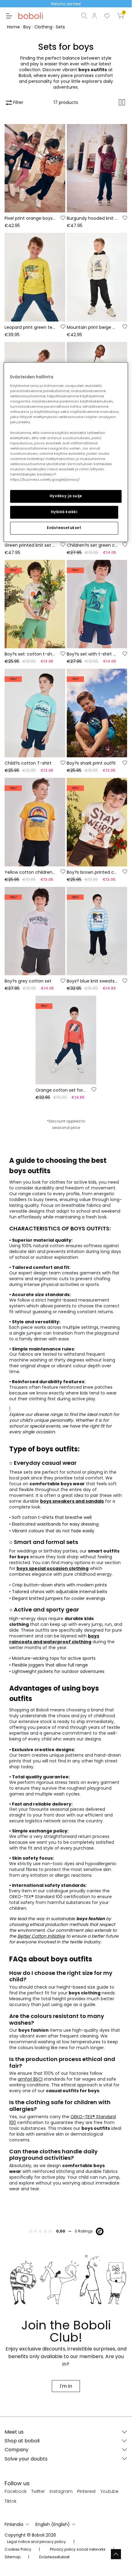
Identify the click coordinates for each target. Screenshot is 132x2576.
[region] (66, 452)
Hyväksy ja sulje (66, 496)
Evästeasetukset (64, 528)
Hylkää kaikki (64, 512)
